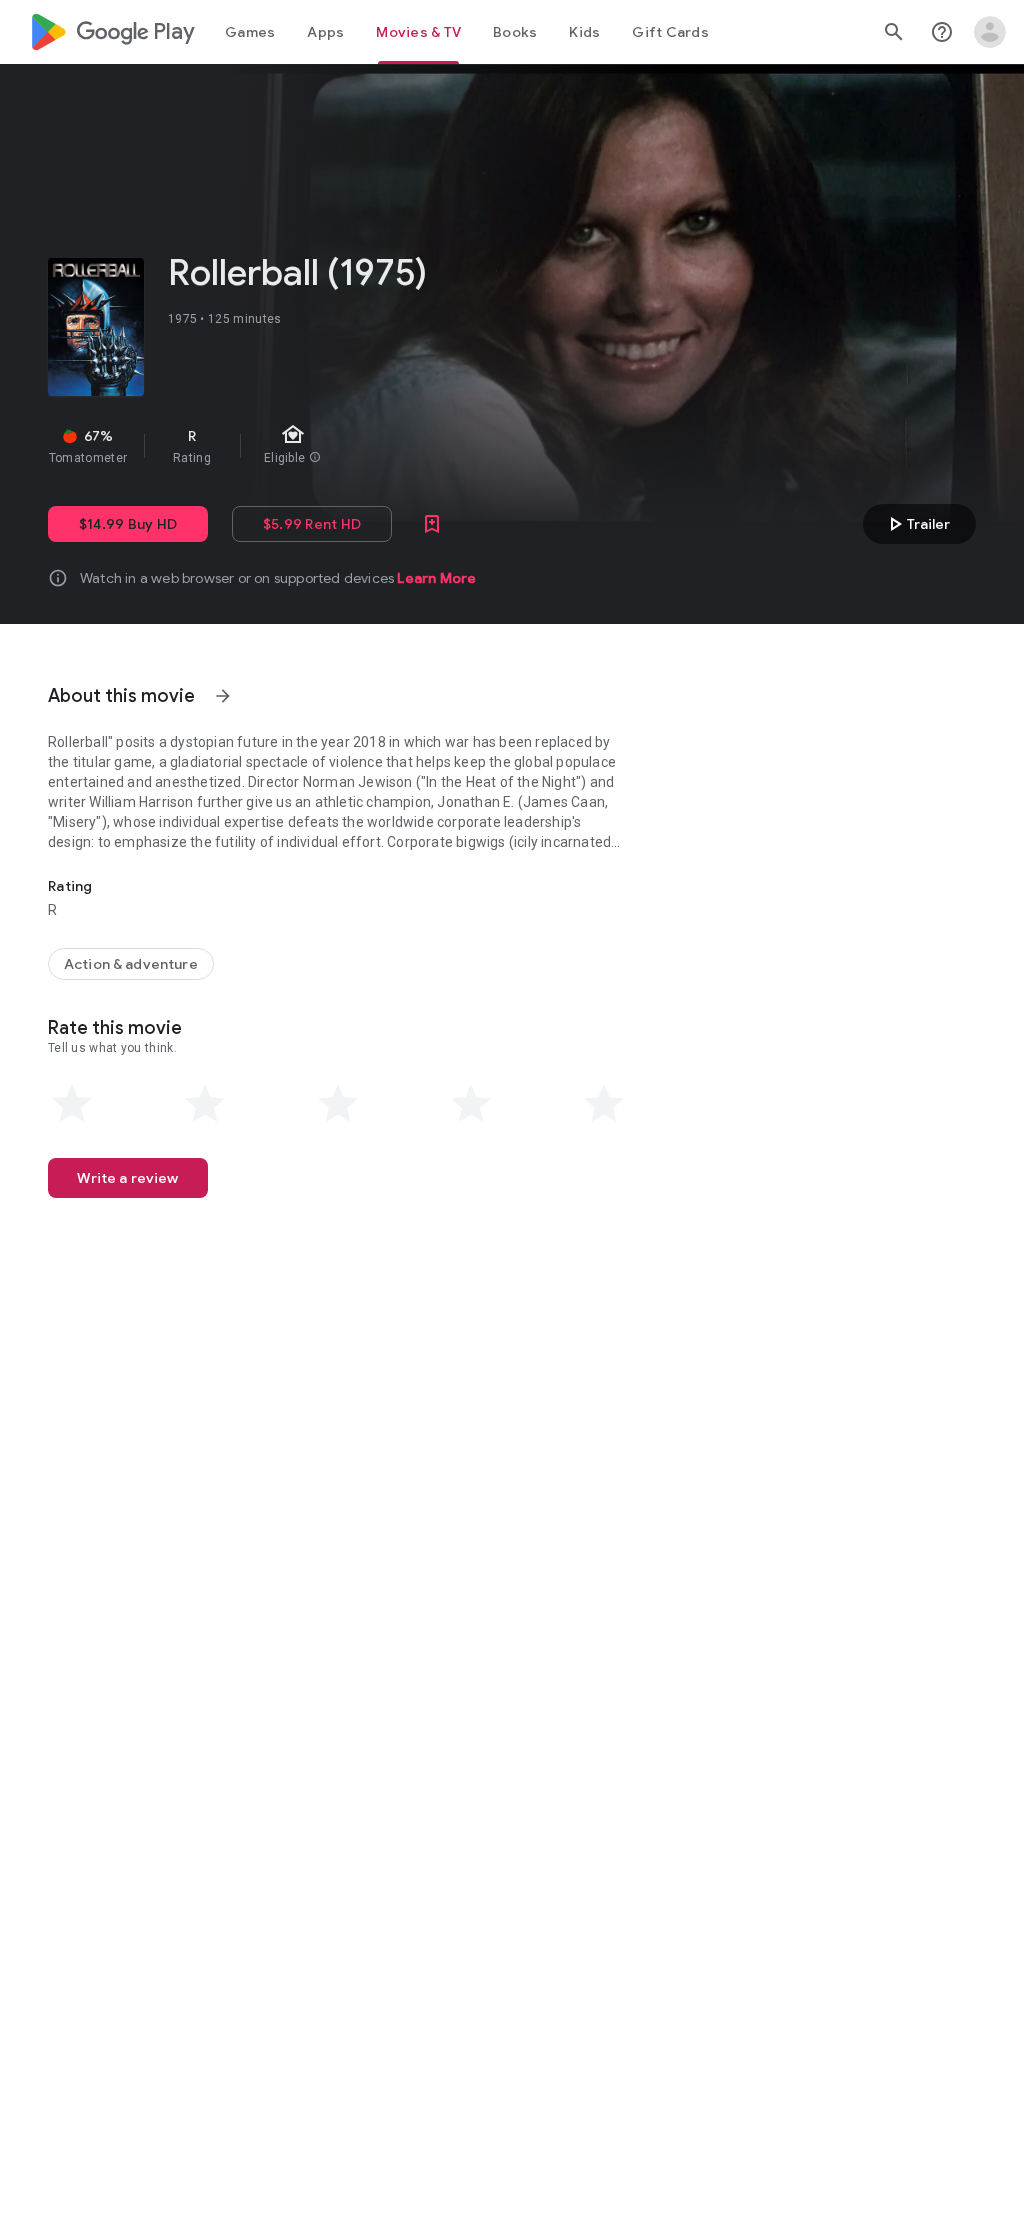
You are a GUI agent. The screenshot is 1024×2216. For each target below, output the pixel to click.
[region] (388, 446)
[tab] (250, 32)
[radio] (72, 1104)
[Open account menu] (990, 32)
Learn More (436, 578)
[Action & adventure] (131, 964)
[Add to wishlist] (432, 524)
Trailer (916, 524)
